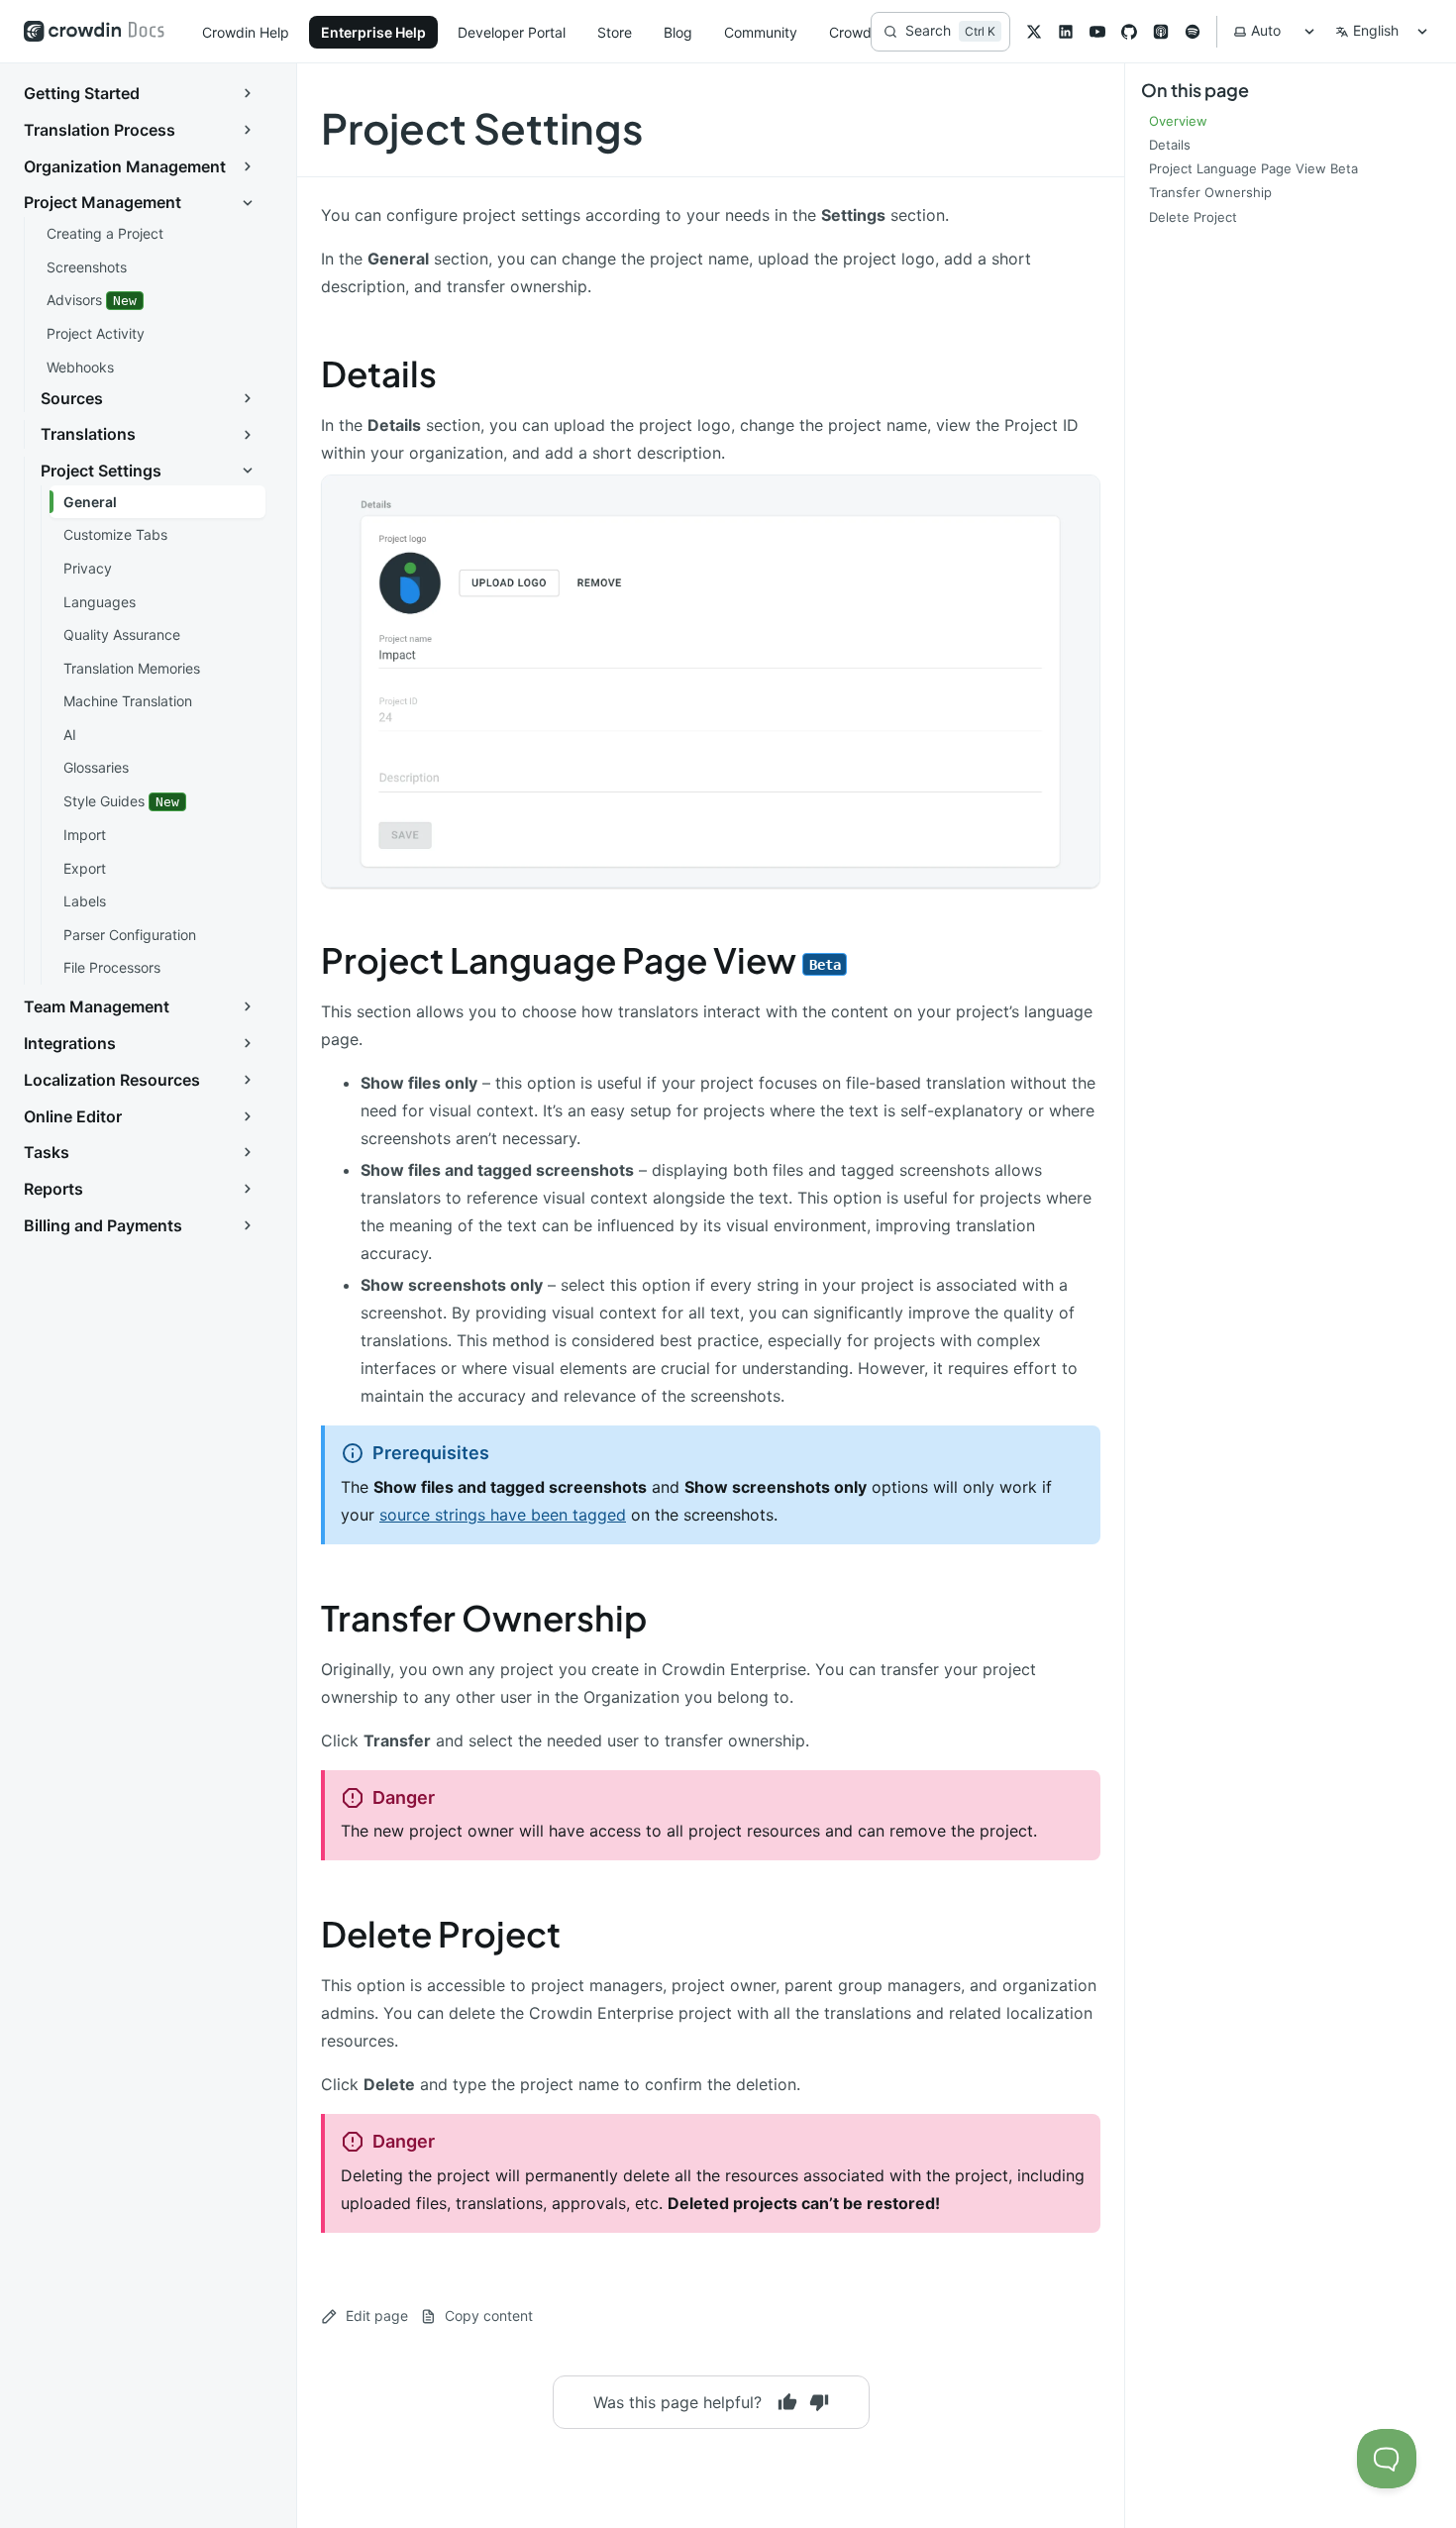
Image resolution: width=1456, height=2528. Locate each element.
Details (379, 373)
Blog (678, 32)
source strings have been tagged (503, 1515)
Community (761, 32)
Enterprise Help (373, 32)
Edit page (377, 2316)
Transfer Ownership (484, 1618)
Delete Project (441, 1934)
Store (615, 32)
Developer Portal (512, 32)
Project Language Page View (581, 960)
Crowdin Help (246, 32)
